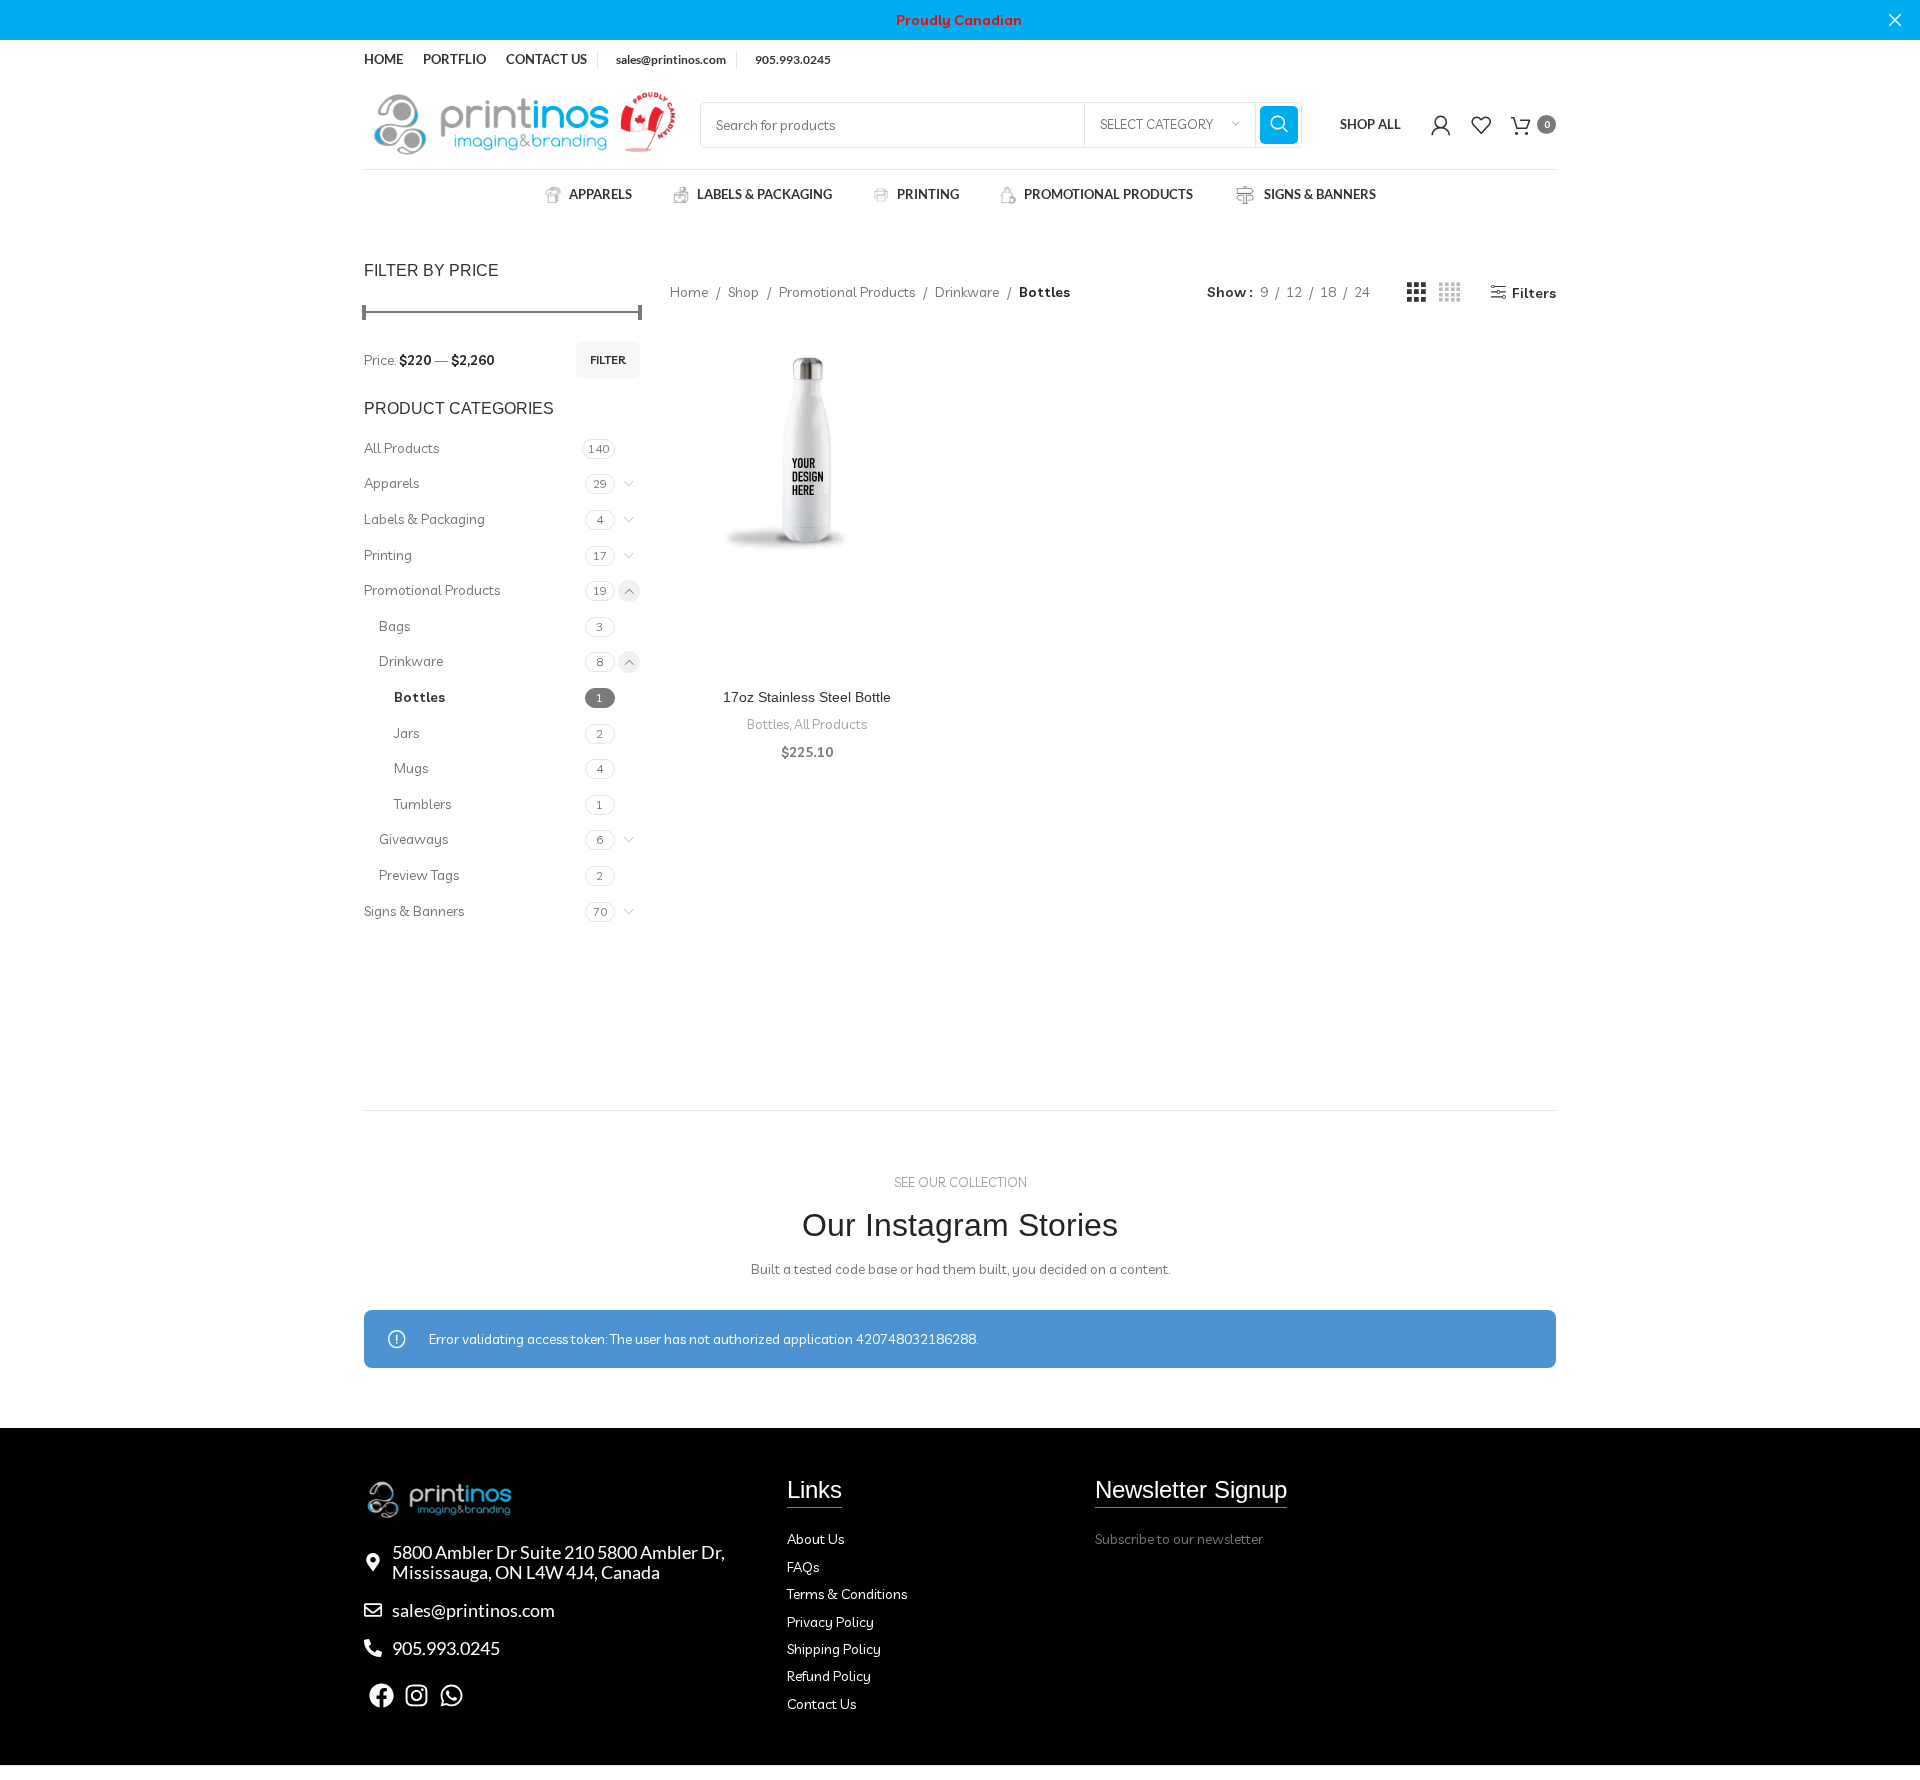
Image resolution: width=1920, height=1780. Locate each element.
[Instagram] (416, 1695)
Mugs (411, 768)
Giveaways (413, 839)
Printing (388, 555)
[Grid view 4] (1449, 292)
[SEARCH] (1279, 125)
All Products (401, 448)
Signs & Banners (414, 911)
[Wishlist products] (1481, 125)
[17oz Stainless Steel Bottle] (808, 451)
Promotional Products (432, 590)
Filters (1534, 292)
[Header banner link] (930, 20)
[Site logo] (522, 123)
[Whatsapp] (451, 1695)
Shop (743, 292)
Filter (608, 359)
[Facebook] (381, 1695)
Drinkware (411, 661)
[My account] (1441, 125)
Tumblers (422, 804)
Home (689, 292)
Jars (406, 733)
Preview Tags (419, 875)
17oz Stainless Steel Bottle (807, 697)
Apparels (391, 483)
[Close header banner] (1895, 20)
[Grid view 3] (1416, 292)
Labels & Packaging (424, 519)
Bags (394, 626)
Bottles (419, 697)
